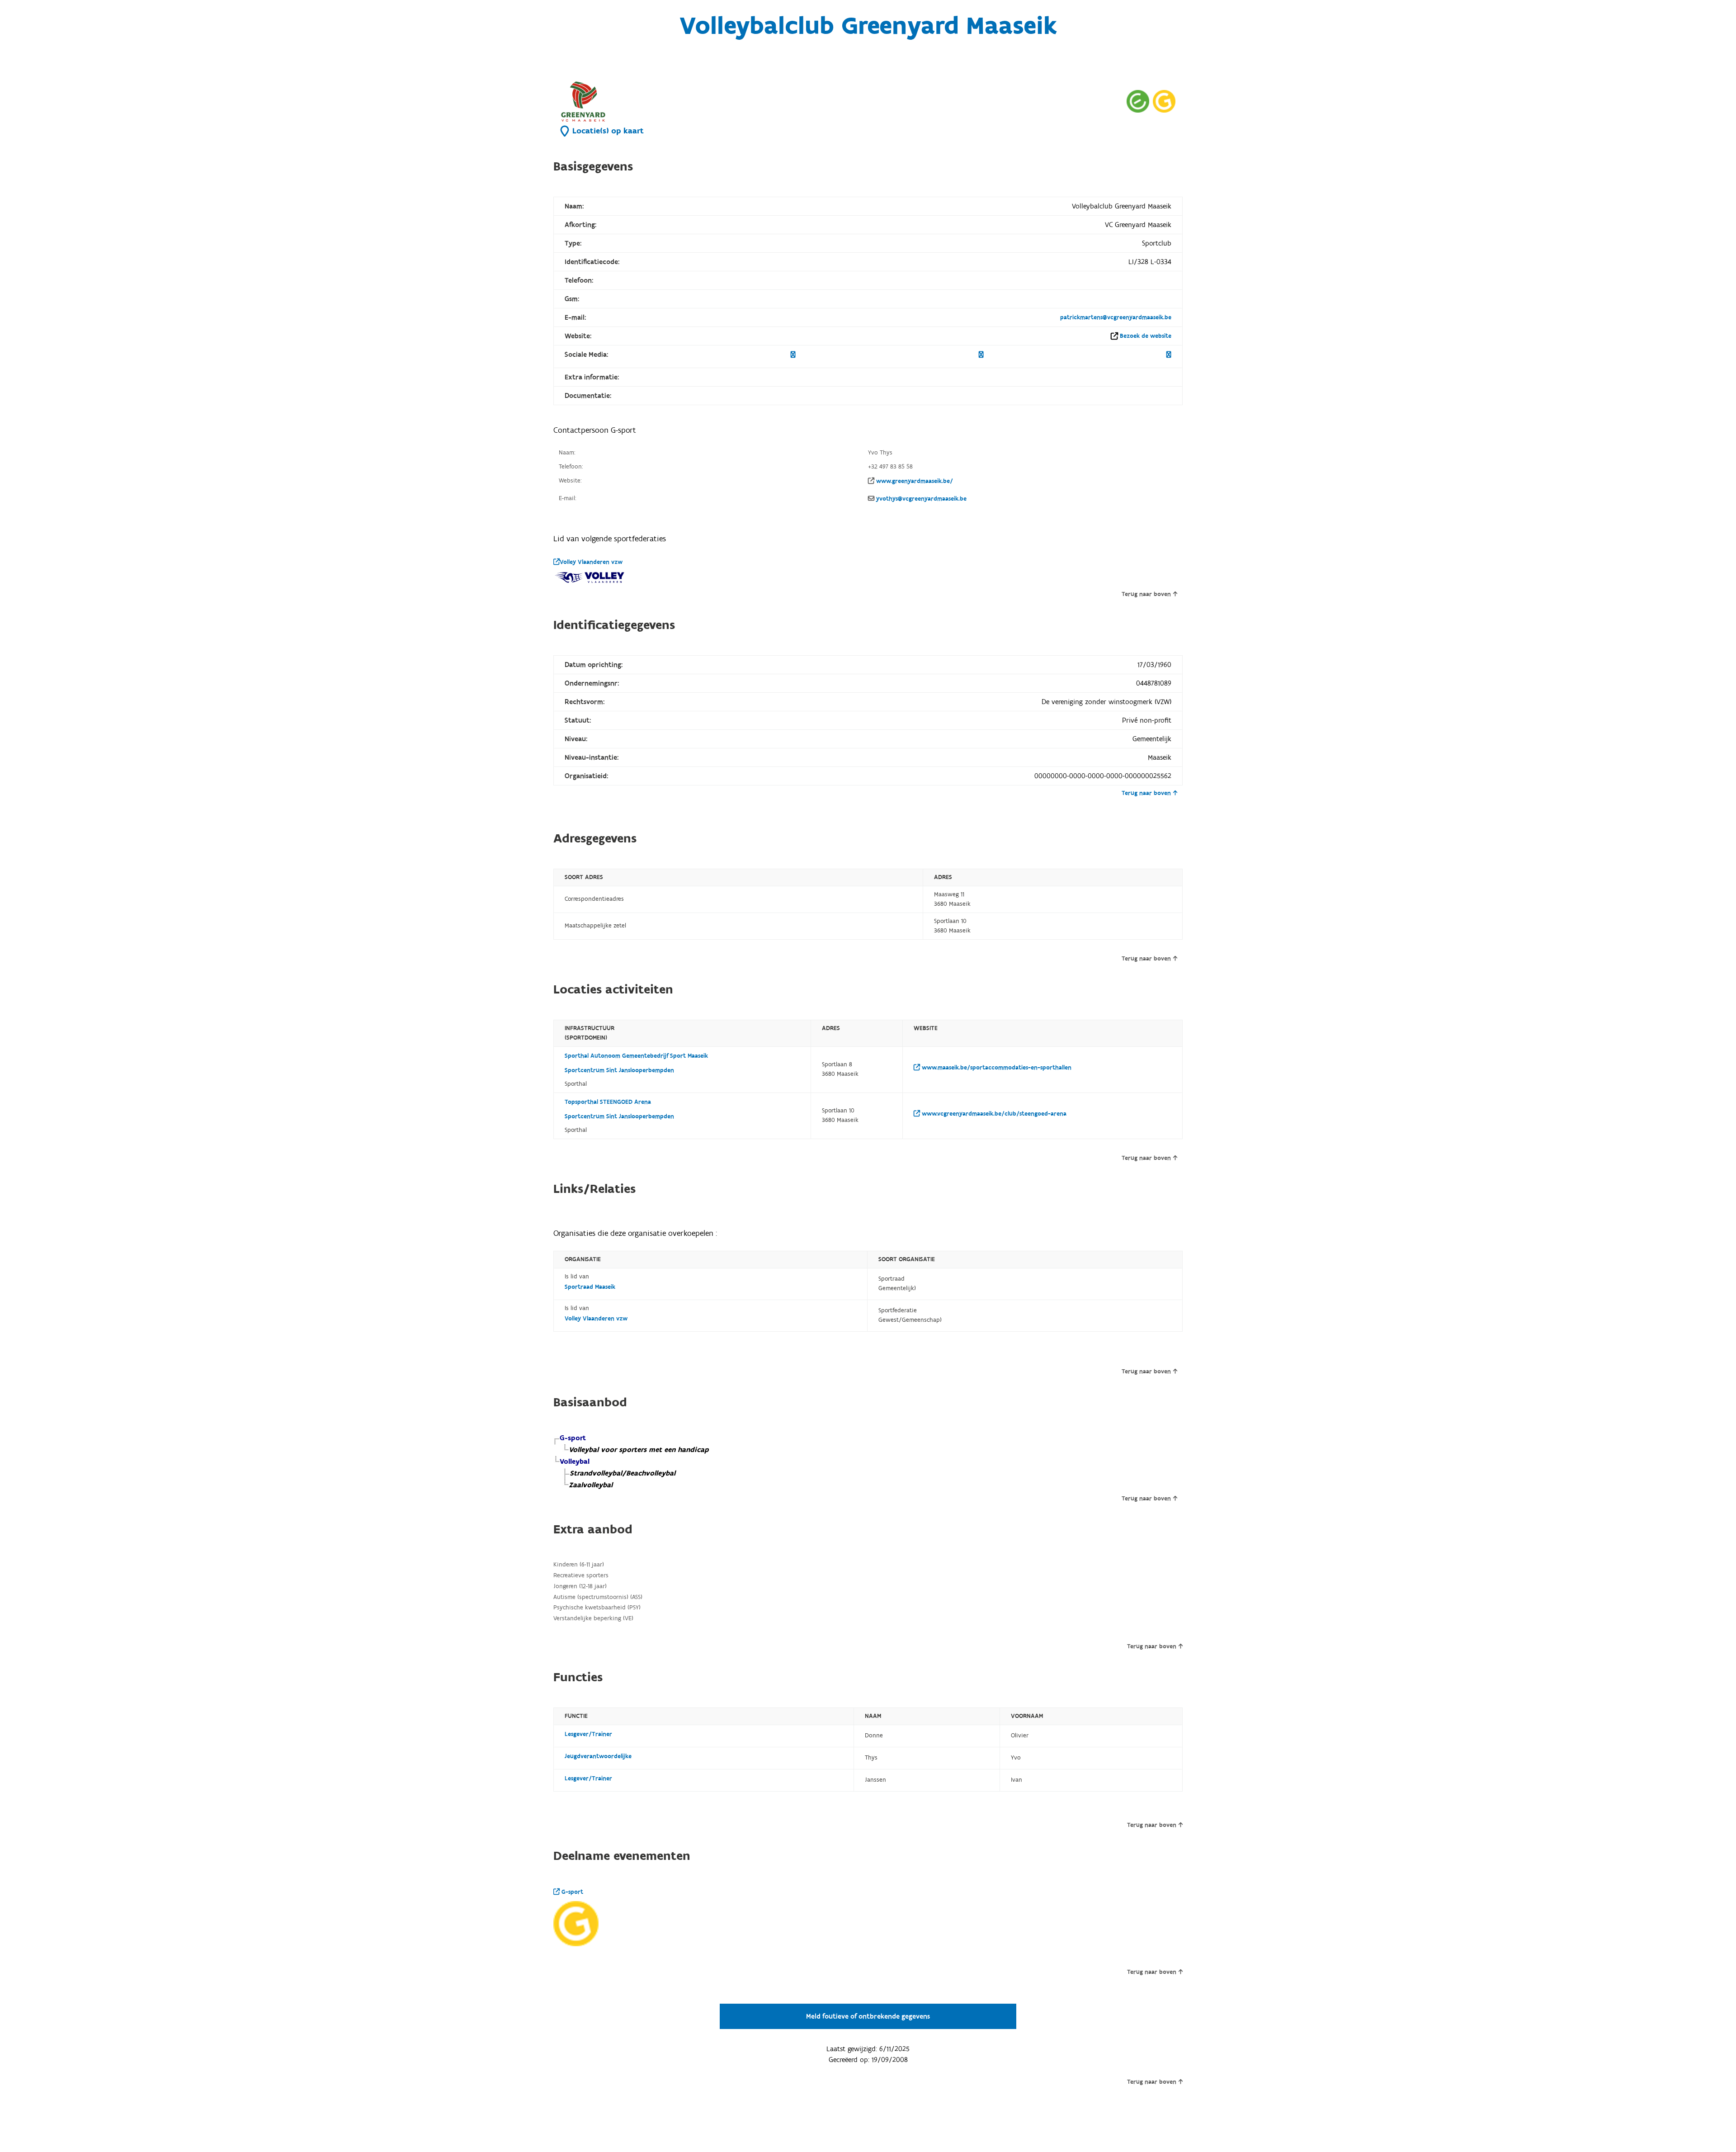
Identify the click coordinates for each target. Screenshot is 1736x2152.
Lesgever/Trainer (588, 1734)
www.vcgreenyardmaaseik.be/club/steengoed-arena (993, 1114)
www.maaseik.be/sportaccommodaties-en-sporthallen (996, 1068)
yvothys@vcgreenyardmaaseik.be (921, 499)
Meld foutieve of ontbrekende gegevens (868, 2016)
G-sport (571, 1892)
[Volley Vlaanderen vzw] (590, 577)
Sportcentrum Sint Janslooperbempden (619, 1070)
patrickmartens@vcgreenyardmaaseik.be (1116, 317)
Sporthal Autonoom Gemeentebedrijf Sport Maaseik (636, 1056)
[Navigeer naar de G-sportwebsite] (1164, 101)
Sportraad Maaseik (590, 1287)
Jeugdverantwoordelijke (598, 1756)
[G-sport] (576, 1924)
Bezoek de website (1146, 336)
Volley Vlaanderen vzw (591, 562)
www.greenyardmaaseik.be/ (915, 481)
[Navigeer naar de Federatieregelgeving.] (1138, 101)
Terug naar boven (1146, 594)
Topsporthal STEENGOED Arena (608, 1102)
